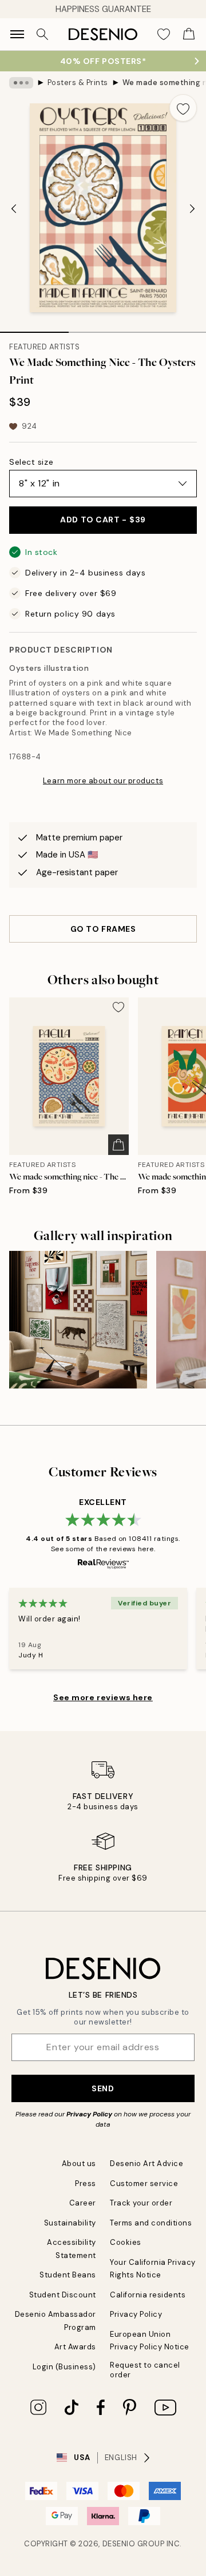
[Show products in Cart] (189, 34)
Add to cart (103, 520)
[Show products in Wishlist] (164, 34)
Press (86, 2183)
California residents (148, 2295)
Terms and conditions (151, 2223)
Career (83, 2203)
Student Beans (68, 2275)
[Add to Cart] (118, 1145)
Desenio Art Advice (146, 2164)
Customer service (144, 2183)
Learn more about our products (103, 781)
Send (103, 2088)
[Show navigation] (17, 34)
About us (79, 2164)
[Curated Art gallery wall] (78, 1320)
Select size (31, 462)
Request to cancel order (145, 2370)
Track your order (141, 2203)
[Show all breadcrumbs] (21, 83)
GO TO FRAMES (103, 929)
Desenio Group (134, 2544)
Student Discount (63, 2295)
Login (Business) (64, 2367)
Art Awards (75, 2347)
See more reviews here (103, 1697)
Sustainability (70, 2223)
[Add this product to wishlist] (183, 108)
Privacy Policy (89, 2114)
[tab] (34, 328)
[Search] (42, 34)
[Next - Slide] (192, 209)
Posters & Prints (78, 82)
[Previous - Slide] (14, 209)
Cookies (126, 2242)
